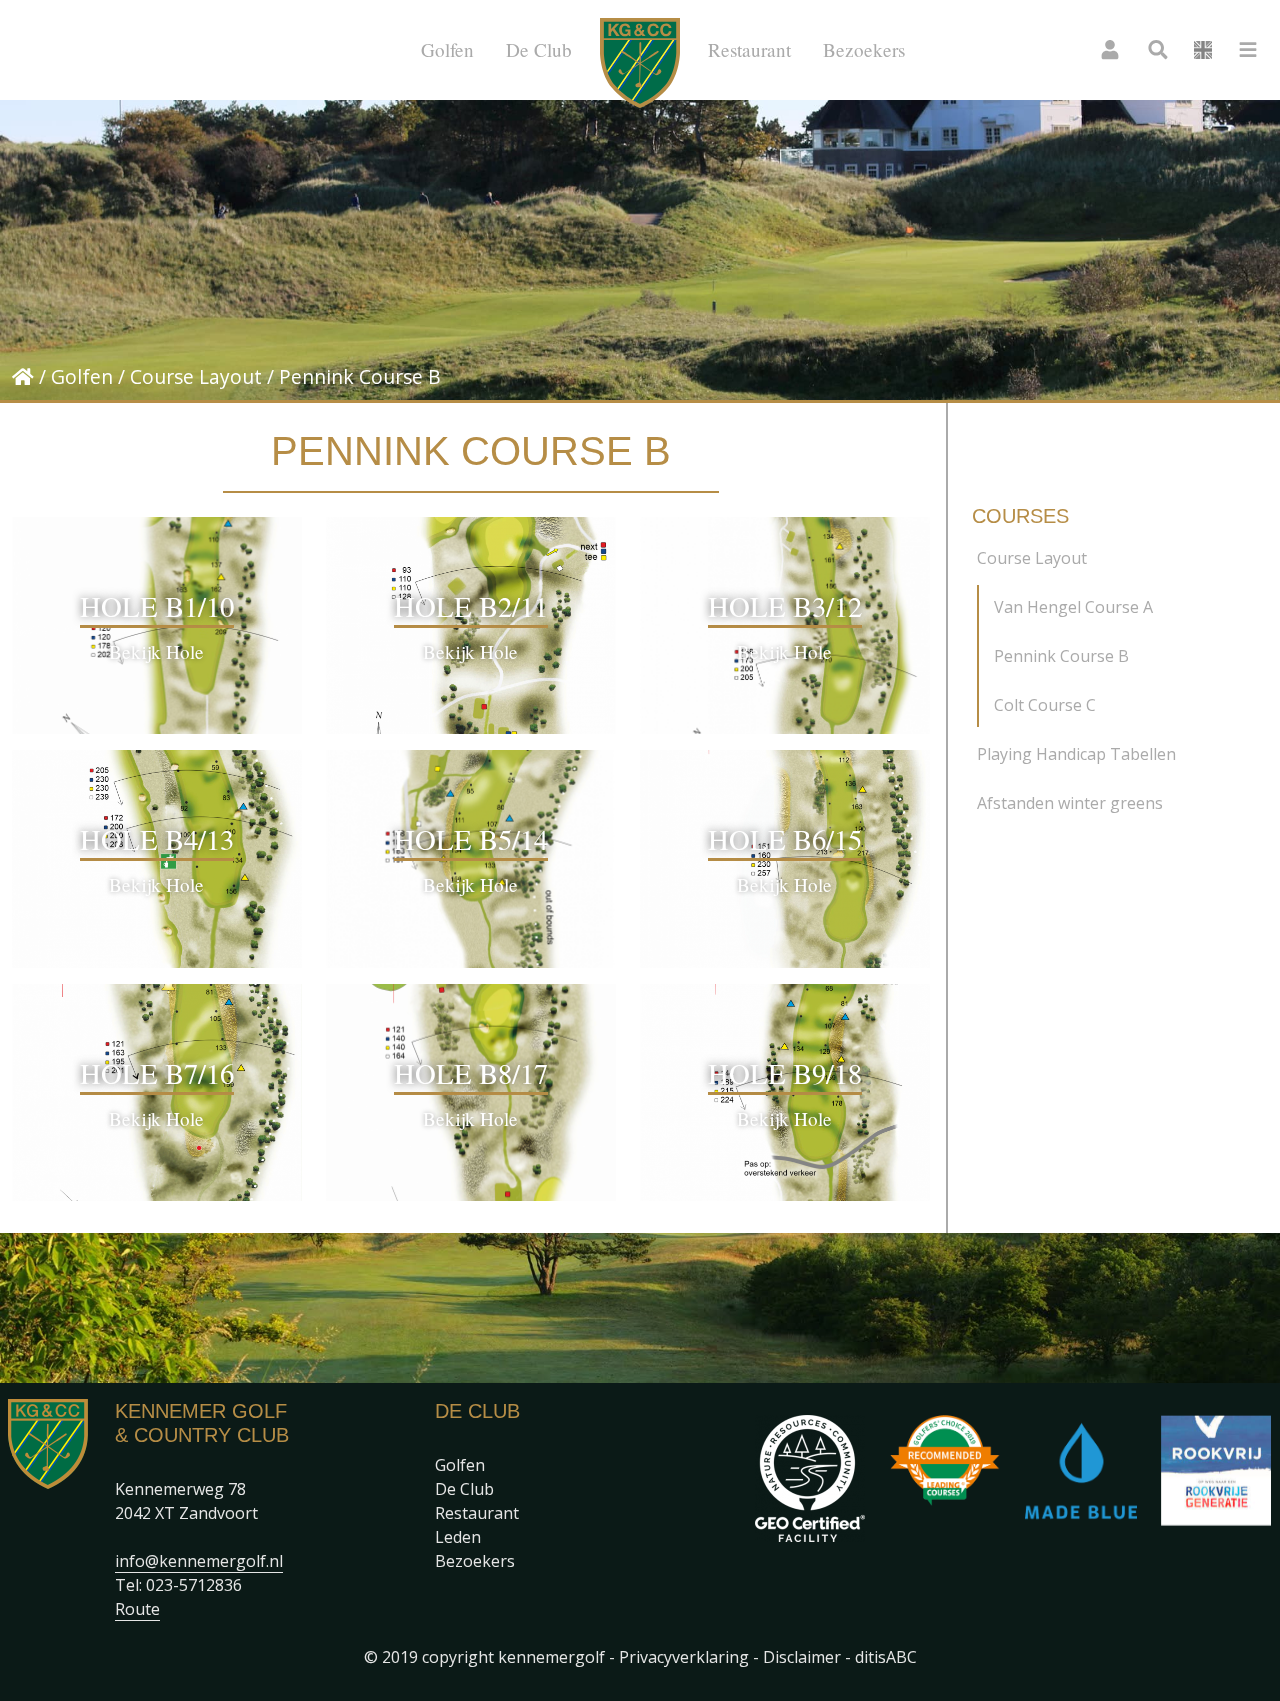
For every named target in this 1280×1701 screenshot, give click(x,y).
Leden (458, 1537)
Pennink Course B (1061, 656)
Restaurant (749, 49)
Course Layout (196, 376)
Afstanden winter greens (1070, 803)
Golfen (447, 49)
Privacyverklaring (684, 1657)
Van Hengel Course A (1073, 607)
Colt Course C (1045, 705)
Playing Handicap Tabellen (1076, 754)
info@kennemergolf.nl (199, 1561)
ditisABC (886, 1657)
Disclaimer (802, 1657)
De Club (539, 49)
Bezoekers (864, 49)
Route (137, 1609)
